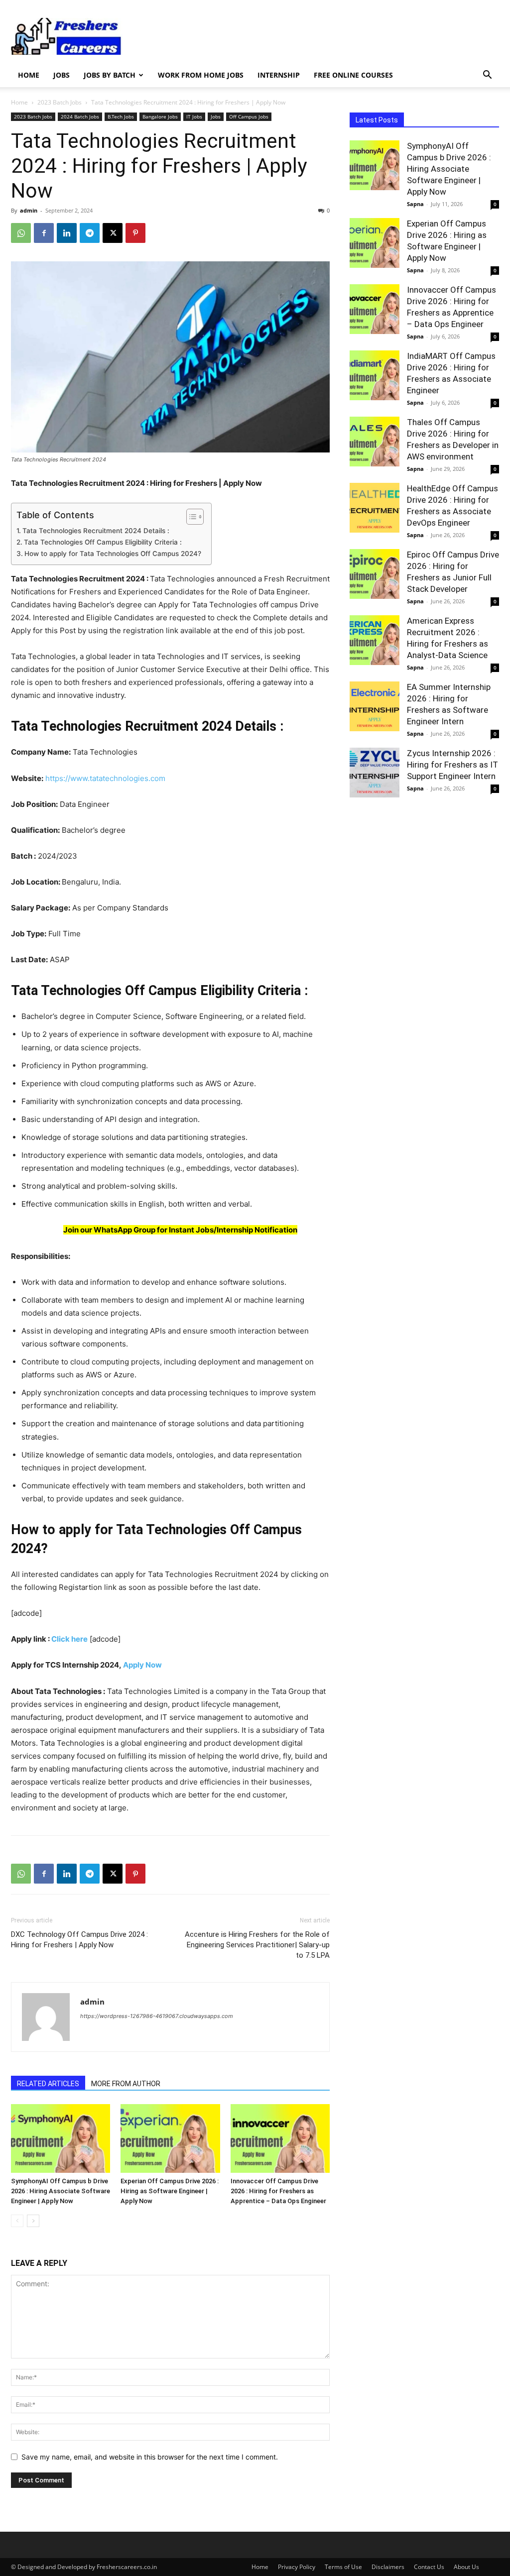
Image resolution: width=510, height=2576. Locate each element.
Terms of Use (343, 2567)
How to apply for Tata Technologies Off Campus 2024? (113, 554)
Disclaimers (388, 2567)
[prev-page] (17, 2221)
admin (29, 210)
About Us (466, 2567)
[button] (487, 76)
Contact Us (429, 2567)
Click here (69, 1639)
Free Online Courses (353, 75)
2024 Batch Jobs (80, 116)
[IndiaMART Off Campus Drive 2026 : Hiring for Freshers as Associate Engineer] (375, 375)
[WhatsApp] (21, 233)
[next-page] (33, 2221)
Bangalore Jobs (160, 116)
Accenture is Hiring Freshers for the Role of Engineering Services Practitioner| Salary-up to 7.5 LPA (257, 1945)
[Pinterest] (135, 233)
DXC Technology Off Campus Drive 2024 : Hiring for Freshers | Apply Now (79, 1940)
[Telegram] (90, 233)
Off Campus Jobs (249, 116)
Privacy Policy (297, 2567)
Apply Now (142, 1665)
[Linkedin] (67, 233)
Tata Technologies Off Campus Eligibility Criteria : (103, 542)
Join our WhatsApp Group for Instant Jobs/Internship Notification (180, 1230)
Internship (279, 75)
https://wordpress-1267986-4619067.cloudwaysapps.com (157, 2016)
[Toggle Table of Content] (190, 517)
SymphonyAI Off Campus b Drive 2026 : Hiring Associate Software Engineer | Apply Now (61, 2191)
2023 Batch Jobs (60, 102)
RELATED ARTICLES (48, 2084)
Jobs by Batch (110, 75)
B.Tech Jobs (121, 116)
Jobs (62, 75)
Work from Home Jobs (201, 75)
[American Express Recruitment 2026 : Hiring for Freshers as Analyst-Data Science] (375, 640)
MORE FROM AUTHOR (126, 2084)
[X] (113, 233)
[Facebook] (44, 233)
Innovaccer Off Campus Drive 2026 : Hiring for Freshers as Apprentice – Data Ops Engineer (278, 2191)
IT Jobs (194, 116)
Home (29, 75)
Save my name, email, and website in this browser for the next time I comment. (150, 2457)
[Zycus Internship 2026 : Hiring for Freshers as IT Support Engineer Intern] (375, 773)
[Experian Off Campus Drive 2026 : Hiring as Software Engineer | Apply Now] (170, 2138)
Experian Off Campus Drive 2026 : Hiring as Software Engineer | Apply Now (170, 2191)
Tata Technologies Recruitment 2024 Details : (96, 531)
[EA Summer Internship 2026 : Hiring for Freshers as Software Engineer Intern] (375, 706)
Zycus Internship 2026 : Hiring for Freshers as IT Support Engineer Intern (452, 765)
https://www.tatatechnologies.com (105, 778)
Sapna (415, 204)
